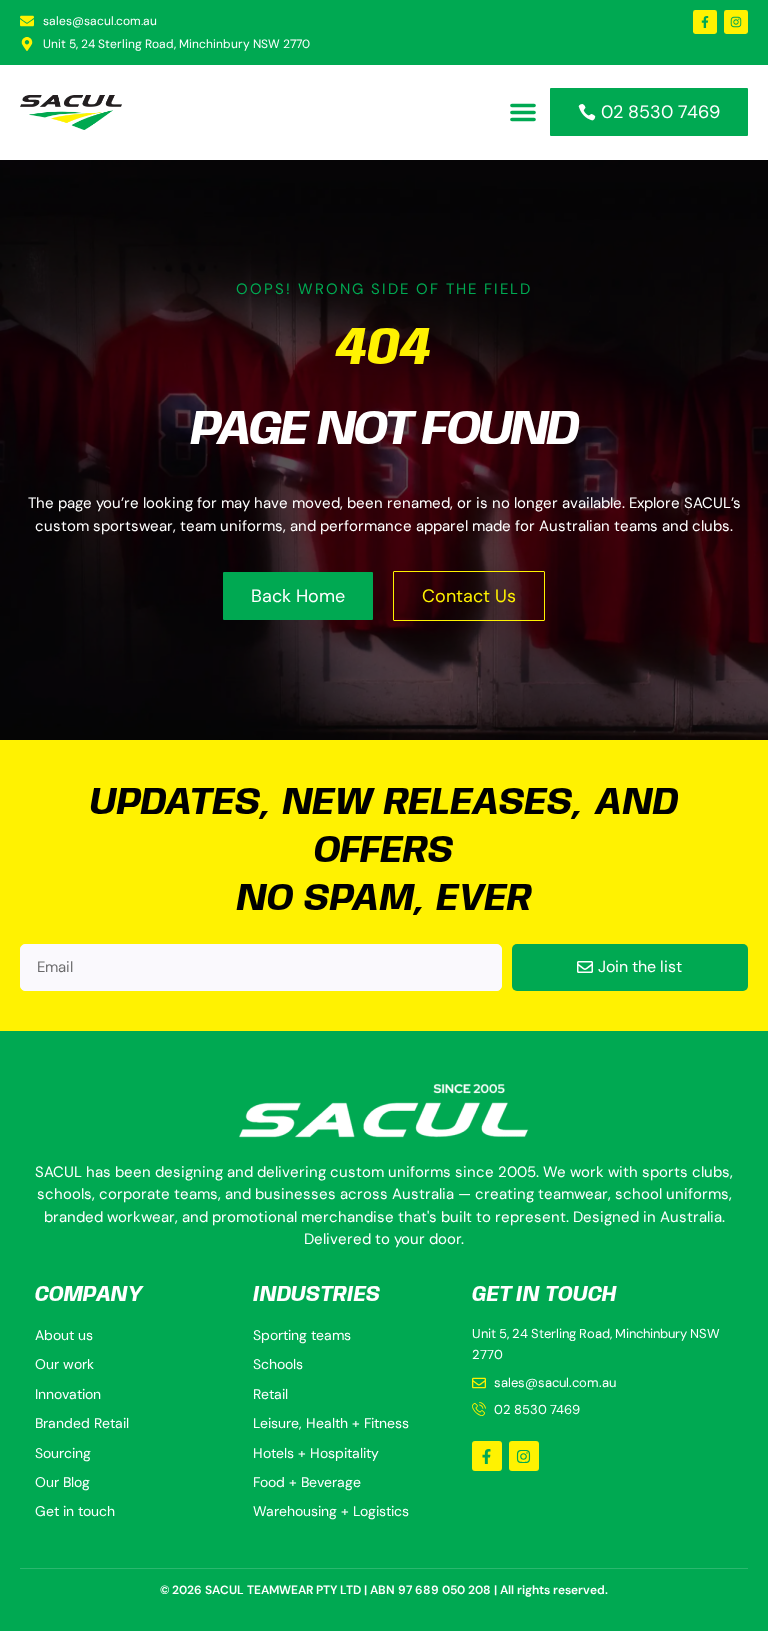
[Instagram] (736, 22)
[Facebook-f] (705, 22)
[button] (523, 112)
